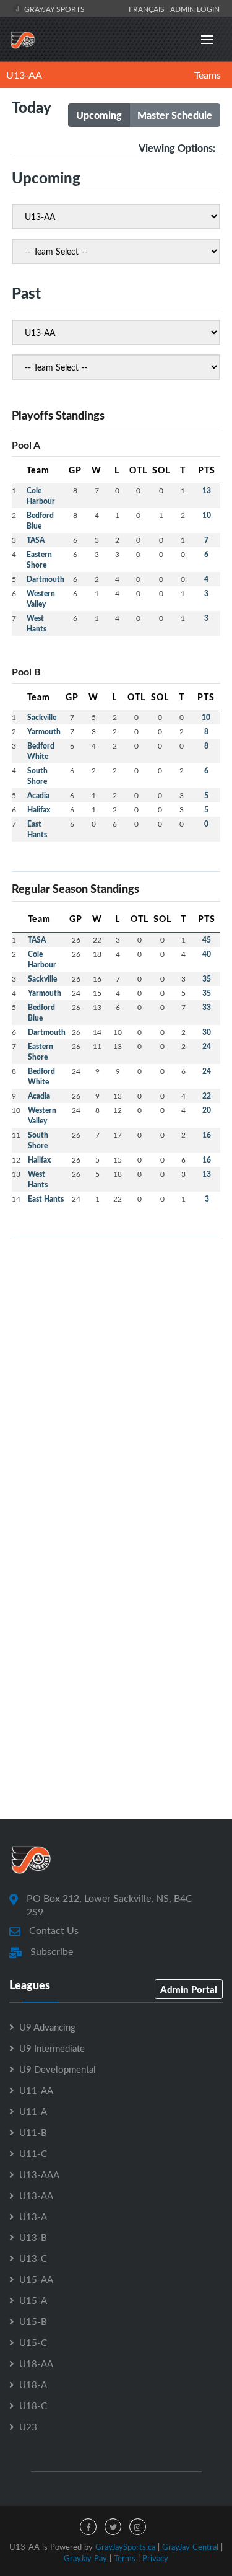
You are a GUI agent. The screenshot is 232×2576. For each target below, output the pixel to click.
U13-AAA (39, 2174)
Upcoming (99, 115)
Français (148, 9)
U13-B (33, 2237)
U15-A (33, 2300)
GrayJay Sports (54, 9)
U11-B (33, 2132)
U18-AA (36, 2363)
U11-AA (36, 2090)
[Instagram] (138, 2527)
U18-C (33, 2406)
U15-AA (36, 2279)
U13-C (33, 2258)
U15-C (33, 2342)
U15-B (33, 2321)
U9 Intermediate (52, 2048)
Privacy (155, 2558)
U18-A (33, 2385)
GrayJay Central (190, 2547)
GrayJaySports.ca (125, 2547)
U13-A (33, 2217)
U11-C (33, 2153)
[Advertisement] (116, 1362)
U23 (28, 2427)
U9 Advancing (47, 2027)
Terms (125, 2558)
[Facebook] (88, 2527)
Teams (208, 75)
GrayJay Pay (85, 2558)
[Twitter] (113, 2527)
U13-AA (24, 75)
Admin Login (195, 9)
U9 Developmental (58, 2069)
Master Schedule (175, 115)
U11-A (33, 2111)
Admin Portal (189, 1989)
